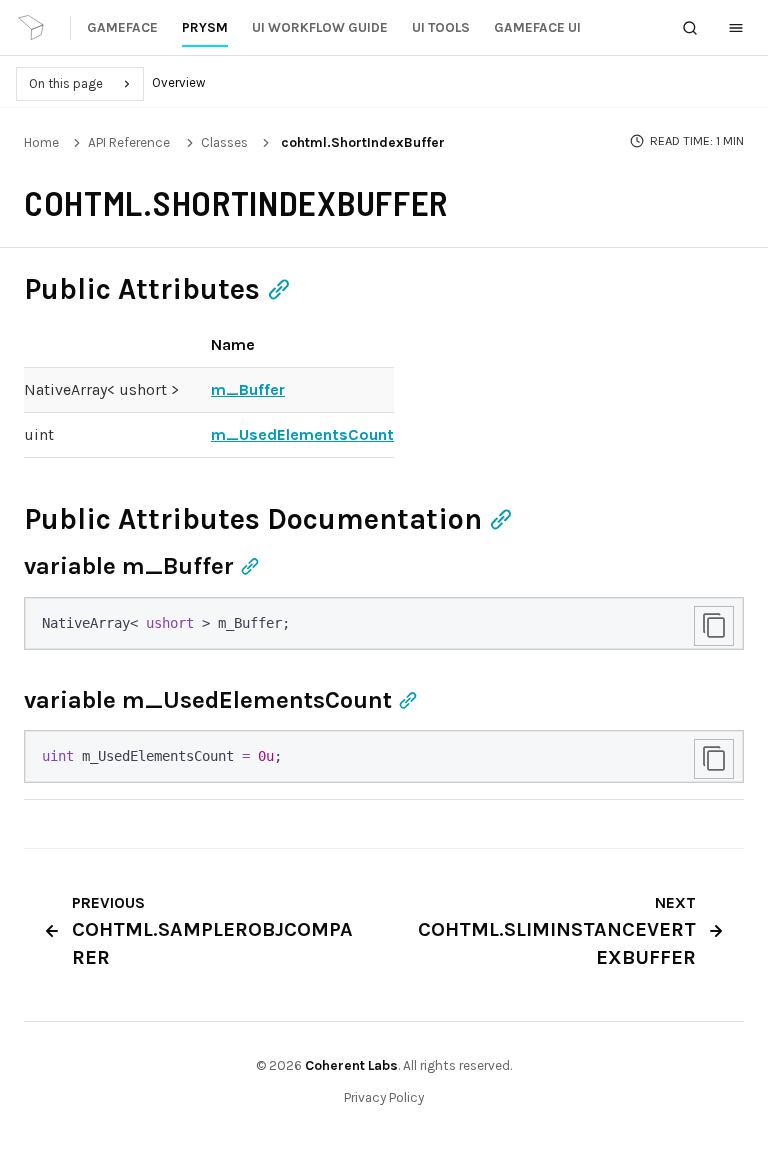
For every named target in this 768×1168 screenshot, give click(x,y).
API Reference (129, 142)
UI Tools (441, 27)
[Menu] (736, 28)
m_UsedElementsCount (302, 434)
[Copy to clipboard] (714, 626)
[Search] (690, 28)
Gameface (122, 27)
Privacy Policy (384, 1097)
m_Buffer (248, 389)
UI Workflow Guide (320, 27)
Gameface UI (537, 27)
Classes (224, 142)
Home (41, 142)
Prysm (205, 27)
